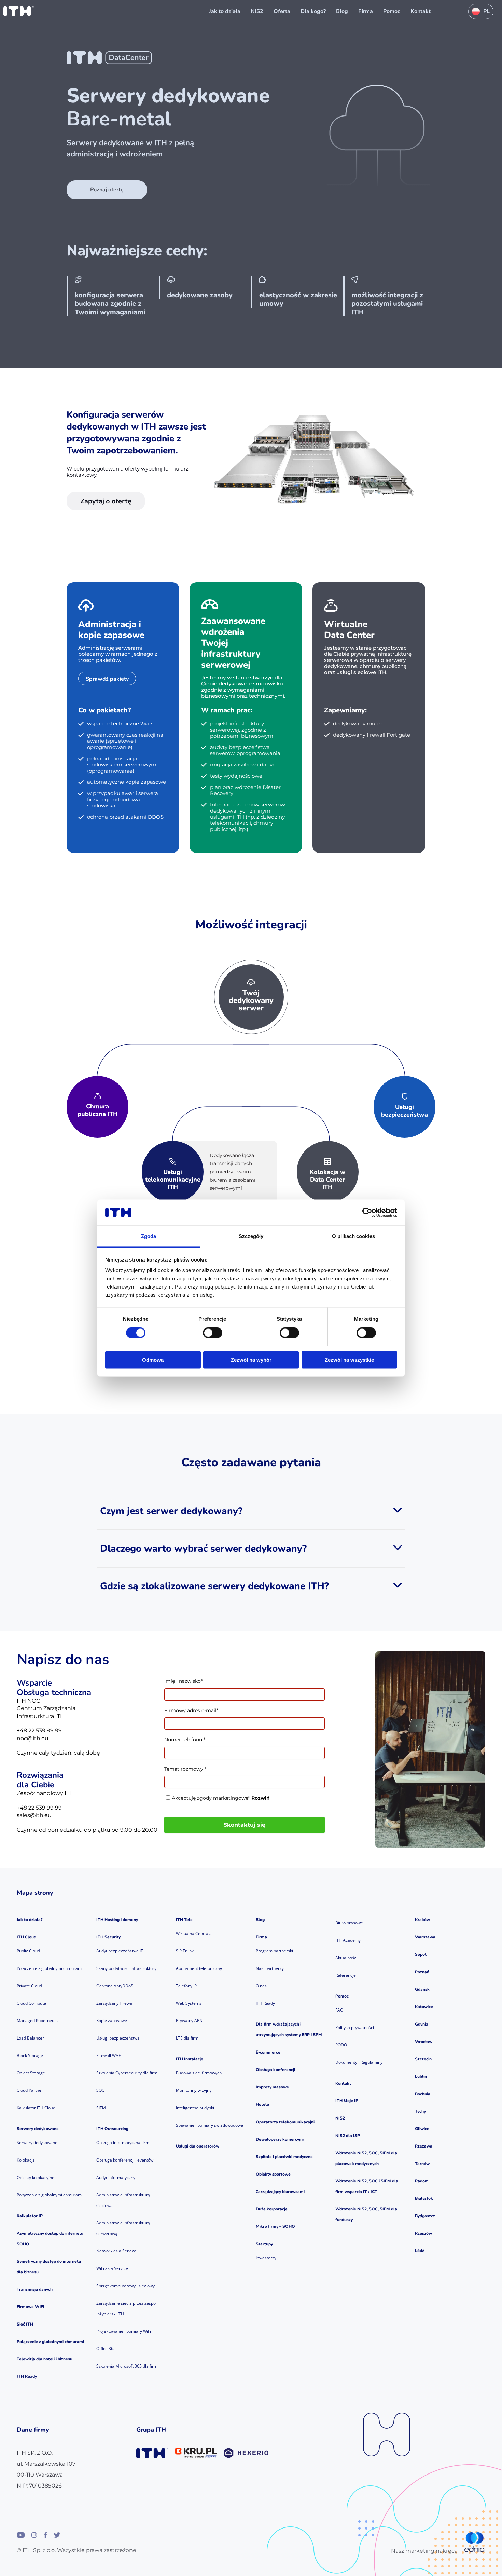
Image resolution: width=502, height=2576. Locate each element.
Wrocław (424, 2042)
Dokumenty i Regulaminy (359, 2062)
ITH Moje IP (347, 2101)
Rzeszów (423, 2233)
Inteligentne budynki (195, 2108)
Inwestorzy (266, 2258)
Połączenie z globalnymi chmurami (50, 1968)
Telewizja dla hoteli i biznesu (45, 2359)
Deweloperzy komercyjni (280, 2139)
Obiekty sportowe (273, 2174)
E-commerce (268, 2052)
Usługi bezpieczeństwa (118, 2038)
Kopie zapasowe (112, 2021)
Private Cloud (29, 1986)
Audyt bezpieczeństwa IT (120, 1951)
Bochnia (423, 2094)
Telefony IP (186, 1986)
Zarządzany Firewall (115, 2003)
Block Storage (30, 2055)
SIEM (101, 2108)
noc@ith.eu (33, 1738)
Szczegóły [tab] (251, 1236)
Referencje (346, 1975)
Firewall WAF (108, 2055)
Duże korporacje (272, 2209)
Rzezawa (424, 2146)
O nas (261, 1986)
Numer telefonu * (185, 1740)
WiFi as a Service (112, 2268)
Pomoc (392, 11)
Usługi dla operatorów (198, 2146)
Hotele (262, 2104)
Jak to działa (225, 11)
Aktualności (346, 1958)
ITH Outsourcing (112, 2129)
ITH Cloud (26, 1937)
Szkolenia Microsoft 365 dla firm (127, 2366)
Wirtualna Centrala (194, 1933)
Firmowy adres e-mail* (191, 1710)
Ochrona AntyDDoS (115, 1986)
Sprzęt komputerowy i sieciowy (126, 2286)
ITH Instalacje (190, 2059)
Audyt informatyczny (116, 2177)
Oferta (282, 11)
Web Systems (189, 2003)
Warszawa (425, 1937)
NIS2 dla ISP (348, 2136)
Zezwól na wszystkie (349, 1360)
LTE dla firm (187, 2038)
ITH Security (108, 1937)
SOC (100, 2090)
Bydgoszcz (425, 2216)
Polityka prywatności (355, 2027)
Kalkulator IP (30, 2216)
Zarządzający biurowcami (280, 2192)
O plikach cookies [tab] (353, 1236)
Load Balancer (30, 2038)
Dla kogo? (313, 11)
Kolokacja (26, 2160)
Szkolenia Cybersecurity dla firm (127, 2073)
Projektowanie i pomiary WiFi (124, 2331)
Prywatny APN (189, 2021)
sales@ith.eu (34, 1815)
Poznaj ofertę (107, 190)
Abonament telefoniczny (199, 1968)
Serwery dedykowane (38, 2129)
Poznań (422, 1972)
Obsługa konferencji (275, 2070)
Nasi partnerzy (270, 1968)
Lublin (421, 2076)
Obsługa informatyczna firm (123, 2143)
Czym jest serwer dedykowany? (171, 1511)
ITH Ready (27, 2376)
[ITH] (19, 11)
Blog (342, 11)
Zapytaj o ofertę (106, 501)
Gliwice (422, 2129)
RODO (341, 2045)
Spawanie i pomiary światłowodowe (210, 2125)
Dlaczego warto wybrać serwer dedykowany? (203, 1549)
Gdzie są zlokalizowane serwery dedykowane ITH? (214, 1586)
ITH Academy (348, 1940)
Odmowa (153, 1360)
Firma (366, 11)
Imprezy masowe (272, 2087)
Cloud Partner (30, 2090)
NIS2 (257, 11)
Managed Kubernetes (37, 2021)
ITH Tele (184, 1920)
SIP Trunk (185, 1951)
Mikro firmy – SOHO (275, 2226)
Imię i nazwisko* (183, 1681)
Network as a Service (116, 2251)
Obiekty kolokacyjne (36, 2177)
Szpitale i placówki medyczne (284, 2157)
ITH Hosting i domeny (117, 1920)
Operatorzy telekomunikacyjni (285, 2122)
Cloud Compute (31, 2003)
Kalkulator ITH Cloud (36, 2108)
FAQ (339, 2010)
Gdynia (422, 2024)
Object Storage (31, 2073)
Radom (422, 2181)
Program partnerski (274, 1951)
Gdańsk (422, 1989)
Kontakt (421, 11)
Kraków (422, 1920)
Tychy (420, 2111)
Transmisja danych (35, 2289)
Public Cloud (28, 1951)
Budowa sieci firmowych (199, 2073)
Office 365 (106, 2349)
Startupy (264, 2244)
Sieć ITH (25, 2324)
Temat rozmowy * (185, 1769)
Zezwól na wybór (251, 1360)
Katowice (424, 2007)
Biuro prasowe (349, 1923)
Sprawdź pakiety (107, 679)
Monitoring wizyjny (194, 2090)
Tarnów (422, 2164)
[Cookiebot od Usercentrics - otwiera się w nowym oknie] (367, 1212)
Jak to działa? (30, 1920)
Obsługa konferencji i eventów (125, 2160)
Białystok (424, 2198)
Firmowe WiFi (30, 2307)
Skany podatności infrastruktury (126, 1968)
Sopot (421, 1954)
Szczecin (423, 2059)
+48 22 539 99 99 (39, 1730)
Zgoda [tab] (149, 1236)
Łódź (420, 2251)
